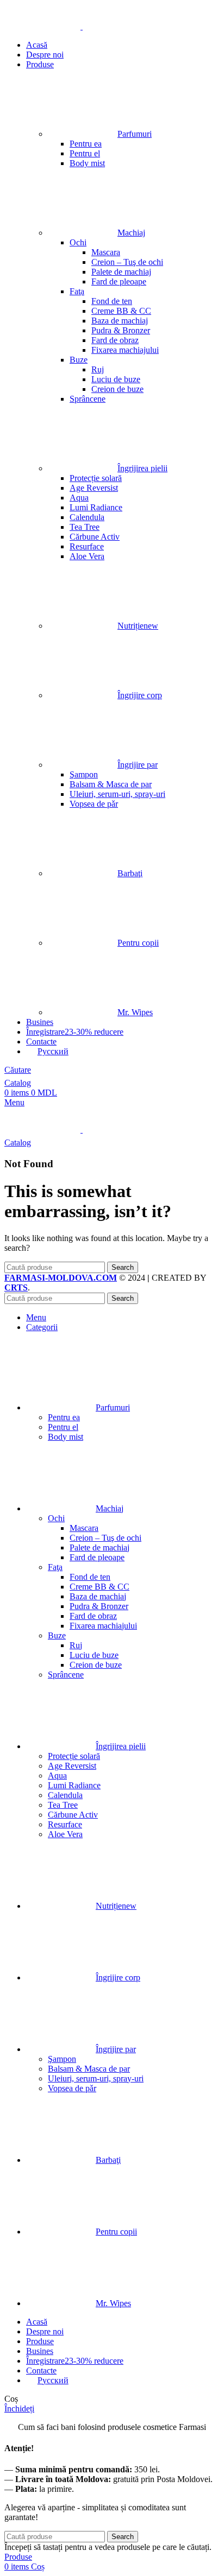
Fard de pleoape (119, 281)
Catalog (18, 1083)
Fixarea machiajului (125, 350)
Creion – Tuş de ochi (127, 262)
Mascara (106, 252)
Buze (79, 360)
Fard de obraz (115, 340)
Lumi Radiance (96, 507)
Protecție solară (96, 478)
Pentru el (85, 153)
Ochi (78, 242)
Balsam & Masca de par (111, 784)
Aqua (79, 498)
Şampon (84, 774)
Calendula (87, 517)
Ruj (98, 369)
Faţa (77, 291)
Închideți (19, 2409)
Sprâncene (88, 399)
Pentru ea (86, 144)
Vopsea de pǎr (94, 804)
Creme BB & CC (121, 311)
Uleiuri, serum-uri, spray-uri (117, 794)
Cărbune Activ (95, 537)
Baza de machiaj (120, 321)
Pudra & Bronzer (121, 330)
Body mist (87, 163)
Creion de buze (117, 389)
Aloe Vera (87, 556)
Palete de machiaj (121, 272)
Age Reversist (94, 488)
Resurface (87, 546)
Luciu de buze (116, 379)
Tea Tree (85, 527)
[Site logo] (43, 26)
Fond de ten (112, 301)
